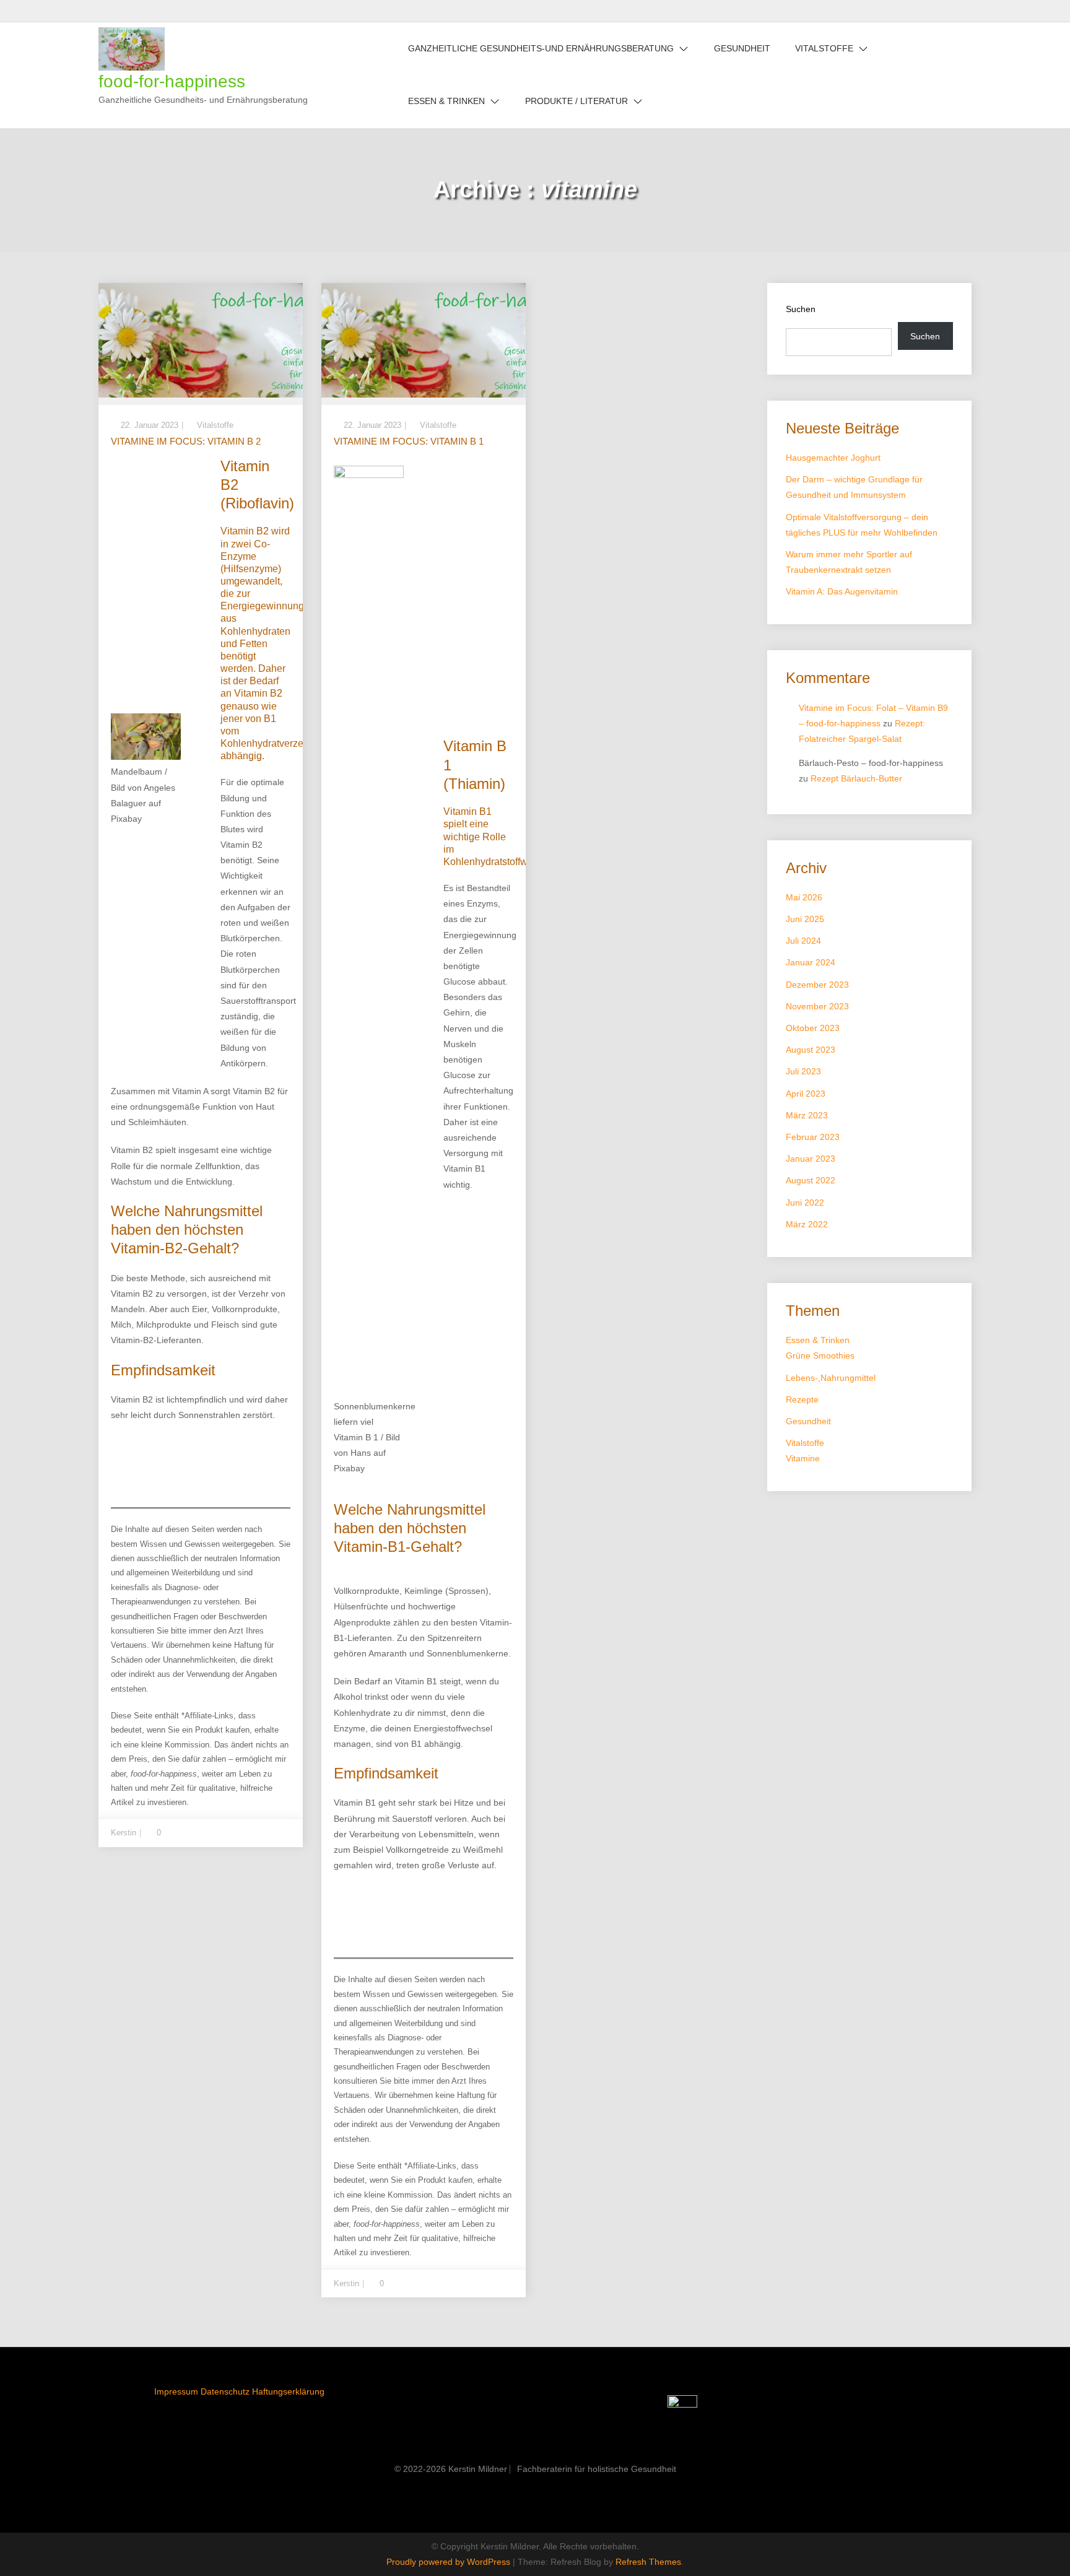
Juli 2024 (803, 941)
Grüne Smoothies (820, 1355)
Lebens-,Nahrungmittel (831, 1378)
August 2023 (811, 1050)
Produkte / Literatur (576, 101)
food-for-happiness (172, 81)
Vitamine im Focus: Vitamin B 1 (409, 441)
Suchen (801, 309)
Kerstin (124, 1833)
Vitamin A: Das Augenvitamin (842, 591)
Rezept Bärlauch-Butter (856, 778)
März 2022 (807, 1224)
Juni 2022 (805, 1203)
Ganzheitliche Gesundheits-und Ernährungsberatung (541, 48)
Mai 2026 (804, 897)
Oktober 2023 (813, 1028)
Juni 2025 (805, 919)
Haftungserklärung (288, 2391)
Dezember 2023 (817, 985)
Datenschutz (225, 2391)
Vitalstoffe (824, 48)
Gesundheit (742, 48)
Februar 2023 (813, 1137)
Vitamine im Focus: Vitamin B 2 (186, 441)
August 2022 (811, 1180)
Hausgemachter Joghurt (833, 458)
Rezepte (802, 1399)
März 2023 (807, 1115)
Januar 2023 (811, 1159)
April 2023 (806, 1094)
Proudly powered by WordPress (450, 2562)
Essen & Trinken (446, 101)
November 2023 (817, 1006)
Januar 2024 (811, 962)
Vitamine (803, 1458)
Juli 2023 (803, 1071)
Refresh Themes (648, 2562)
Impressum (176, 2391)
